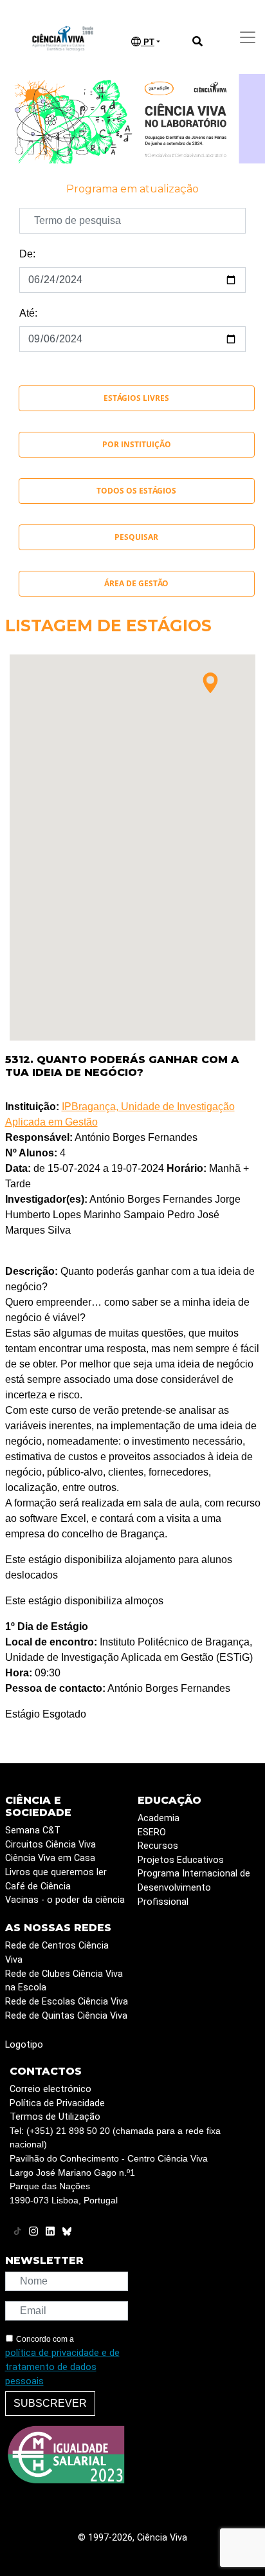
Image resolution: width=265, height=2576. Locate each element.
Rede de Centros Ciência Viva (57, 1953)
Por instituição (137, 444)
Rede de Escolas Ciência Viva (67, 2002)
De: (27, 254)
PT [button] (148, 42)
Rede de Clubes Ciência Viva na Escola (64, 1981)
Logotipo (24, 2045)
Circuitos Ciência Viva (50, 1845)
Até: (28, 313)
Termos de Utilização (55, 2117)
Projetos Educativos (181, 1860)
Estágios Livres (136, 398)
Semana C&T (33, 1830)
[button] (210, 683)
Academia (159, 1818)
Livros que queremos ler (56, 1872)
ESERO (152, 1832)
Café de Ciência (38, 1886)
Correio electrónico (50, 2089)
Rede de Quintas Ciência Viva (66, 2016)
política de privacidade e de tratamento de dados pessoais (62, 2367)
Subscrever (50, 2403)
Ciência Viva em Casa (50, 1858)
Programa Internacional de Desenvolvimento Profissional (194, 1887)
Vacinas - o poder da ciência (65, 1900)
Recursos (158, 1846)
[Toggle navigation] (248, 37)
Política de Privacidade (57, 2103)
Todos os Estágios (136, 491)
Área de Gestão (136, 583)
